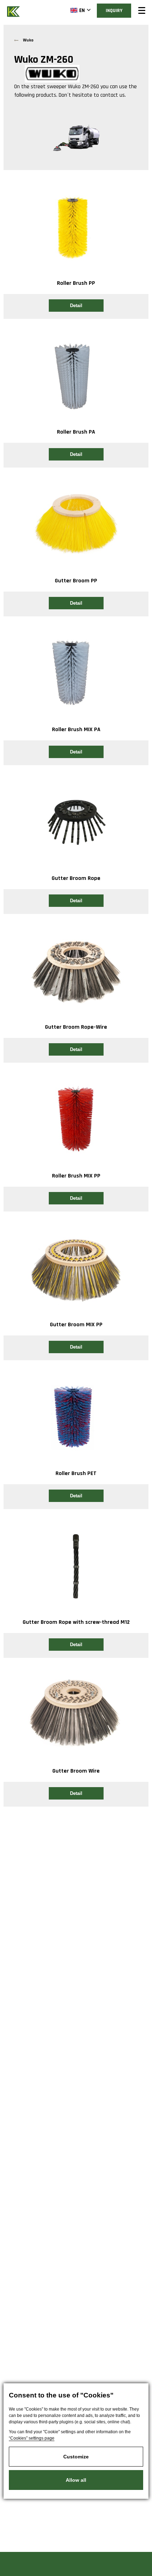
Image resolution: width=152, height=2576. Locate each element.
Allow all (76, 2480)
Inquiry (114, 11)
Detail (76, 306)
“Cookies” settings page (32, 2438)
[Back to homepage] (14, 11)
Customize (76, 2457)
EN (82, 10)
